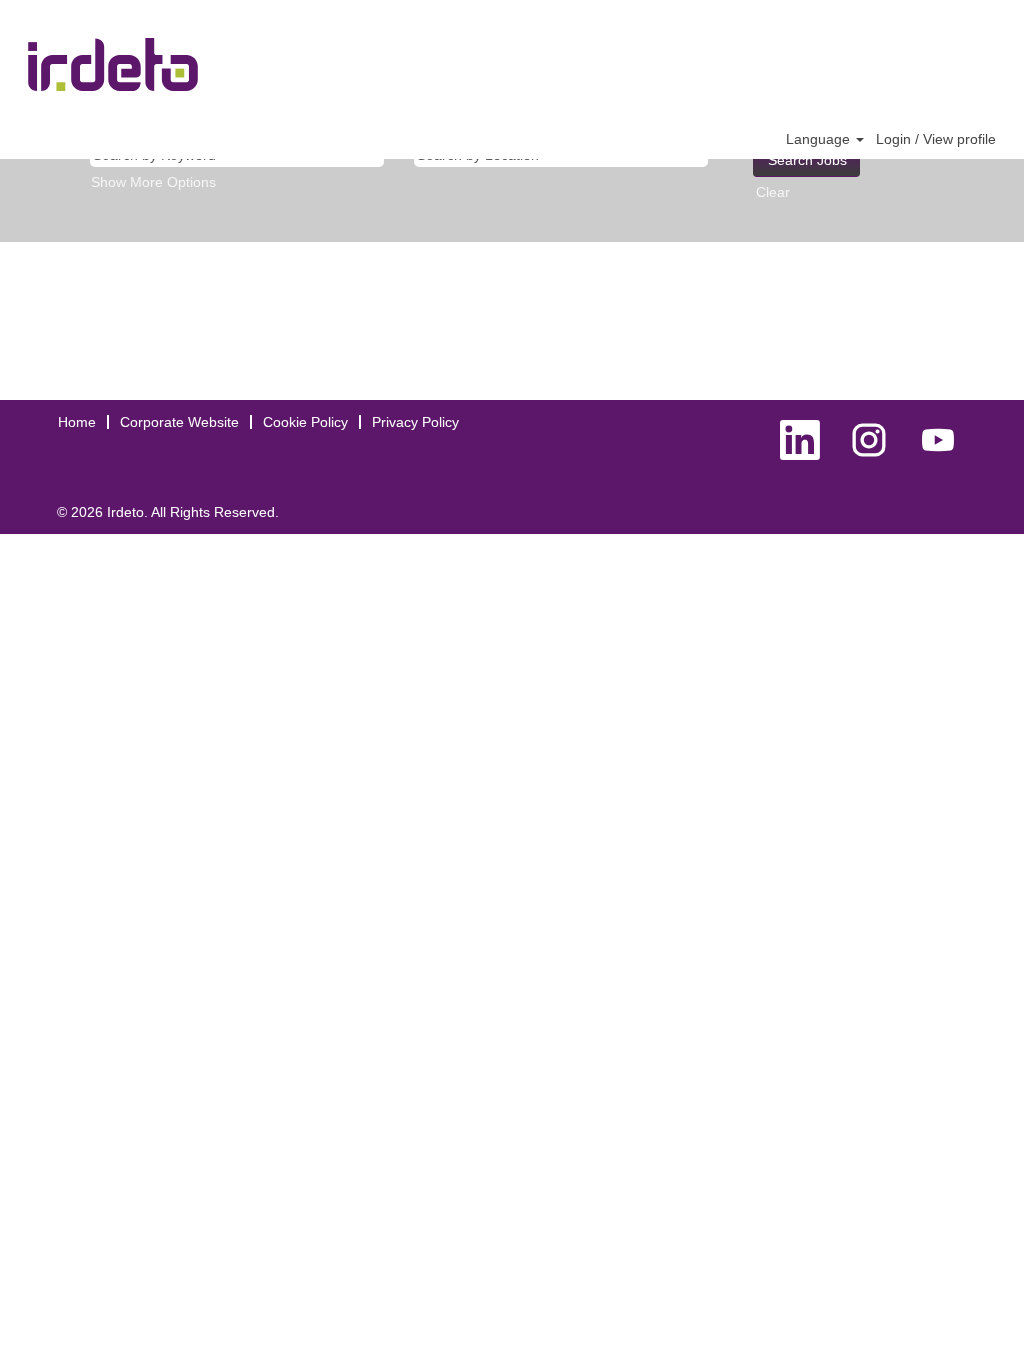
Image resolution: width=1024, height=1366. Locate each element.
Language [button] (820, 139)
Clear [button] (773, 192)
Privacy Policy (415, 422)
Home (77, 422)
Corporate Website (179, 422)
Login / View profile (936, 139)
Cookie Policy (305, 422)
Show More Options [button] (153, 182)
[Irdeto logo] (113, 64)
